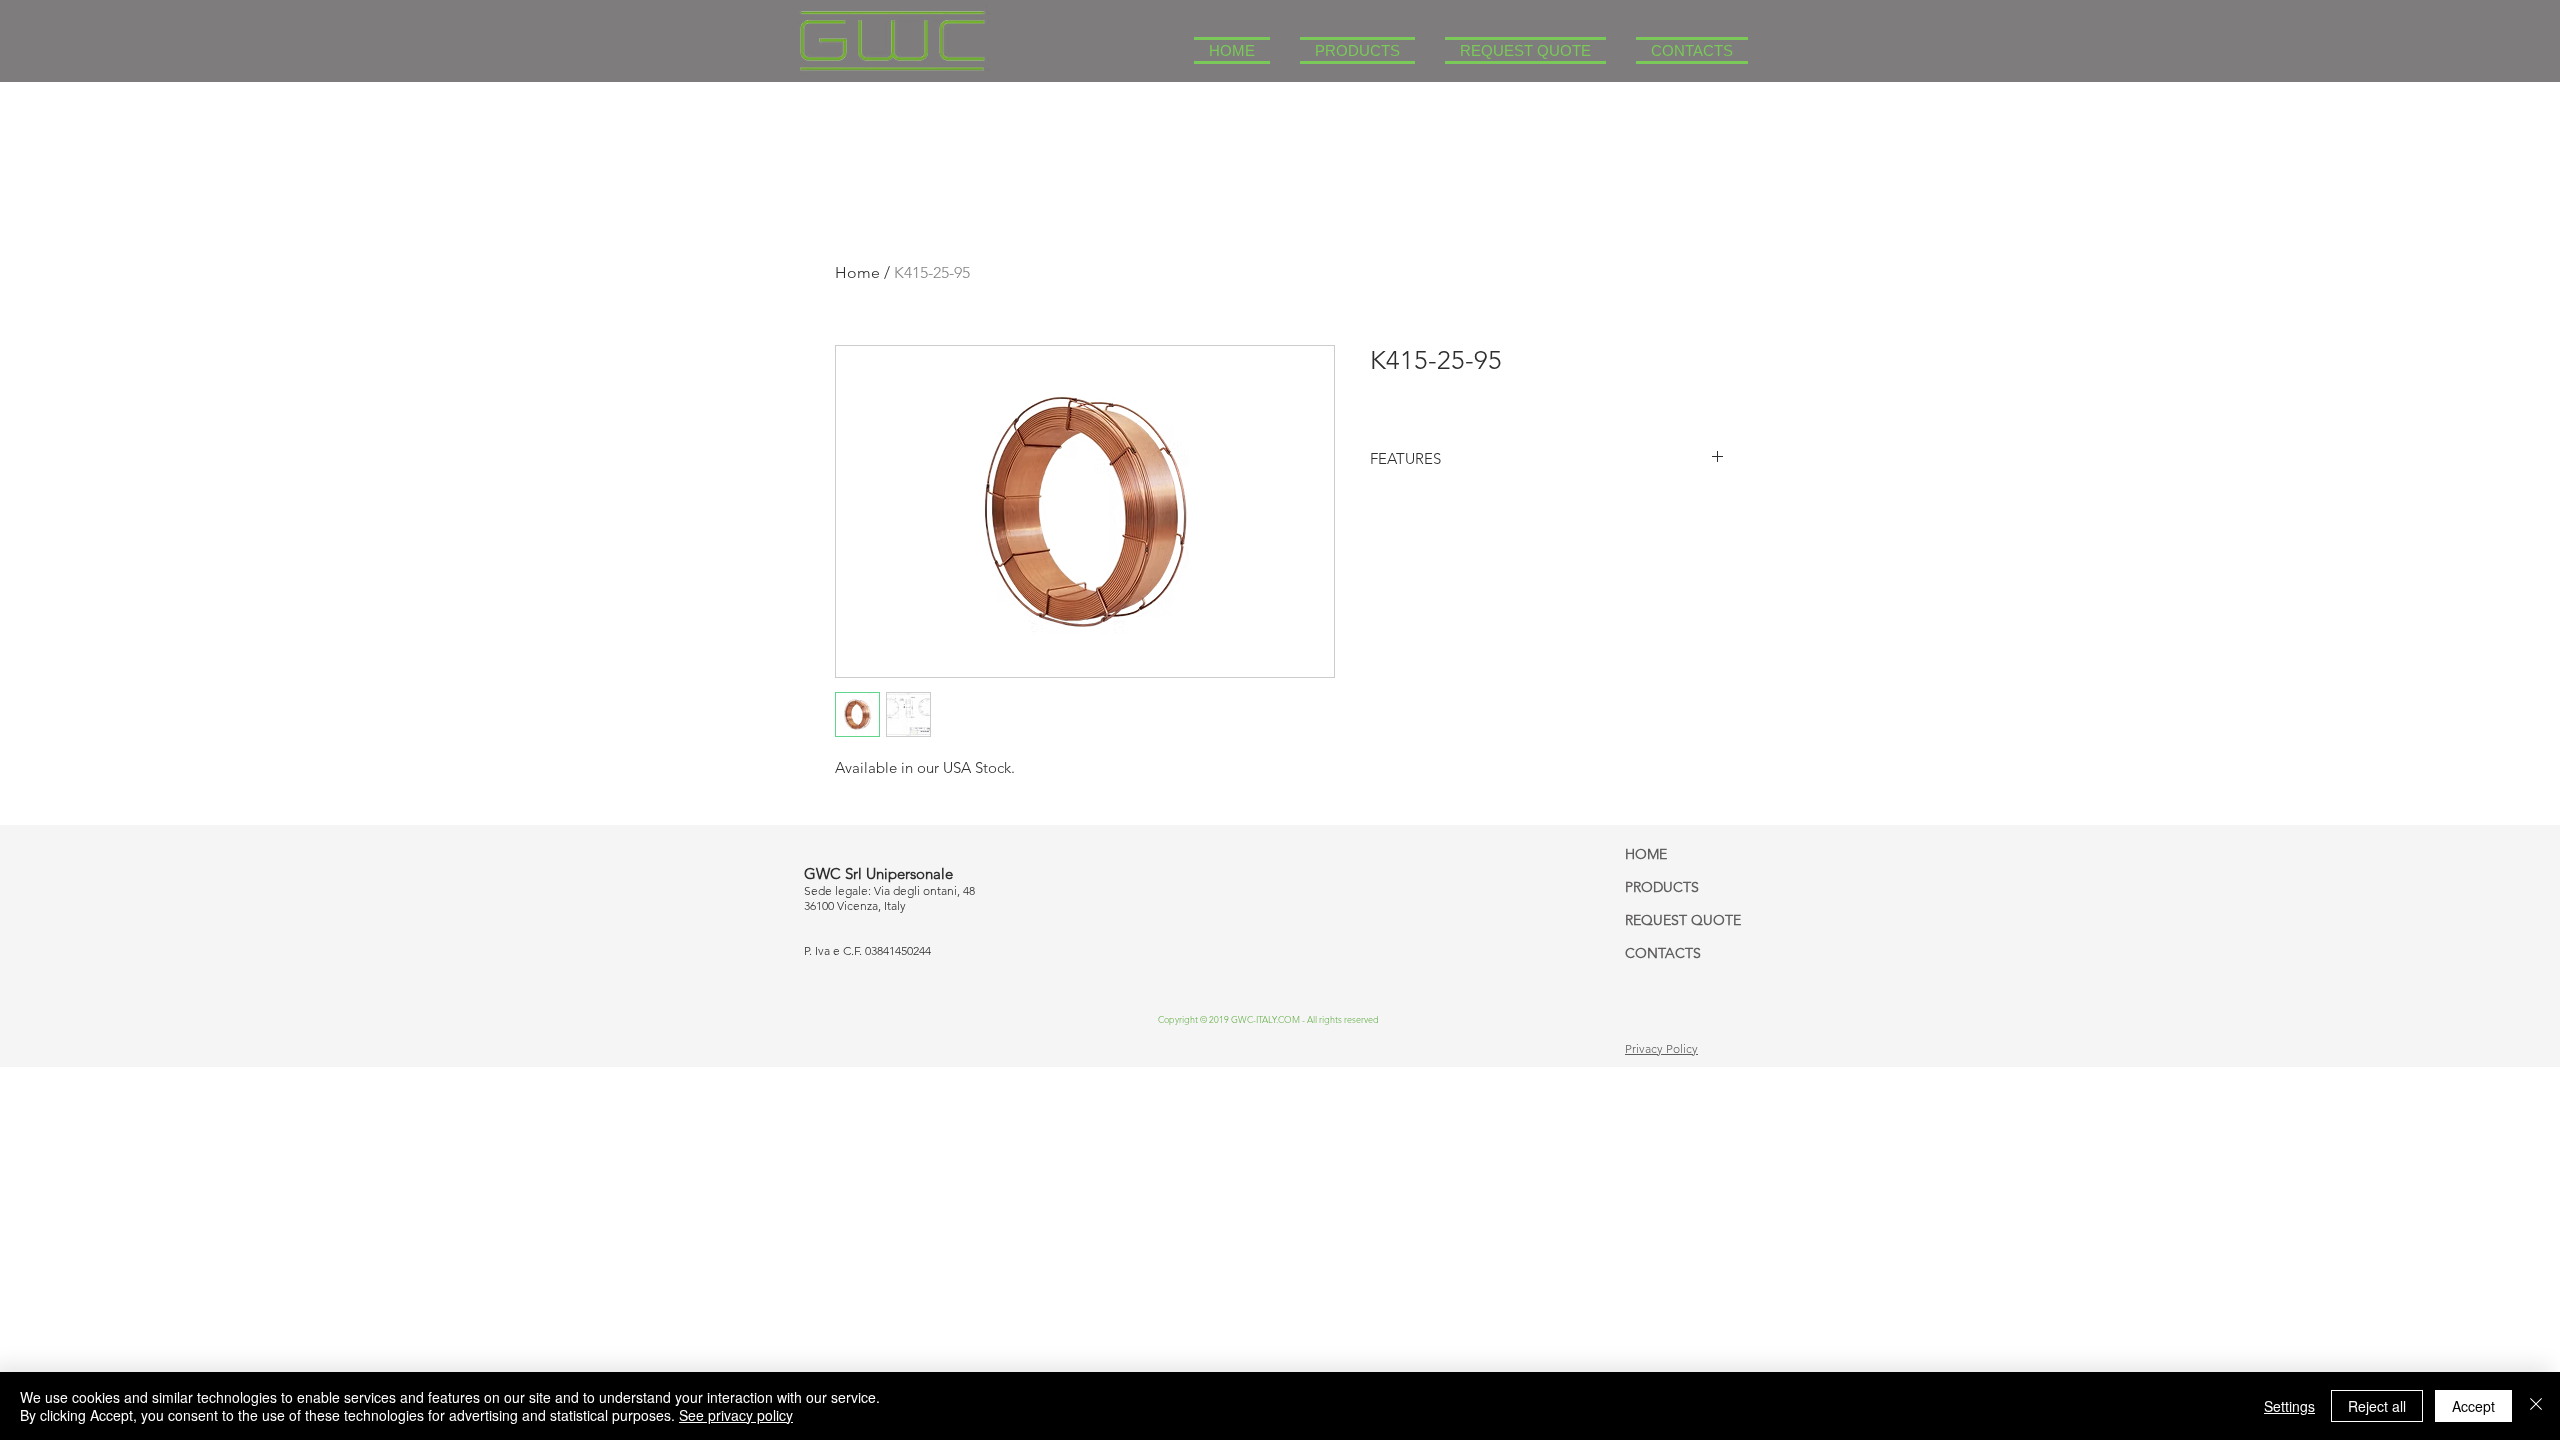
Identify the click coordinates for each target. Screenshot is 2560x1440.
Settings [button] (2289, 1406)
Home (857, 272)
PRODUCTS (1662, 887)
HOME (1646, 854)
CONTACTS (1663, 953)
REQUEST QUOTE (1683, 920)
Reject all (2377, 1406)
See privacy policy (736, 1415)
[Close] (2536, 1406)
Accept (2473, 1406)
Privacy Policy (1661, 1048)
